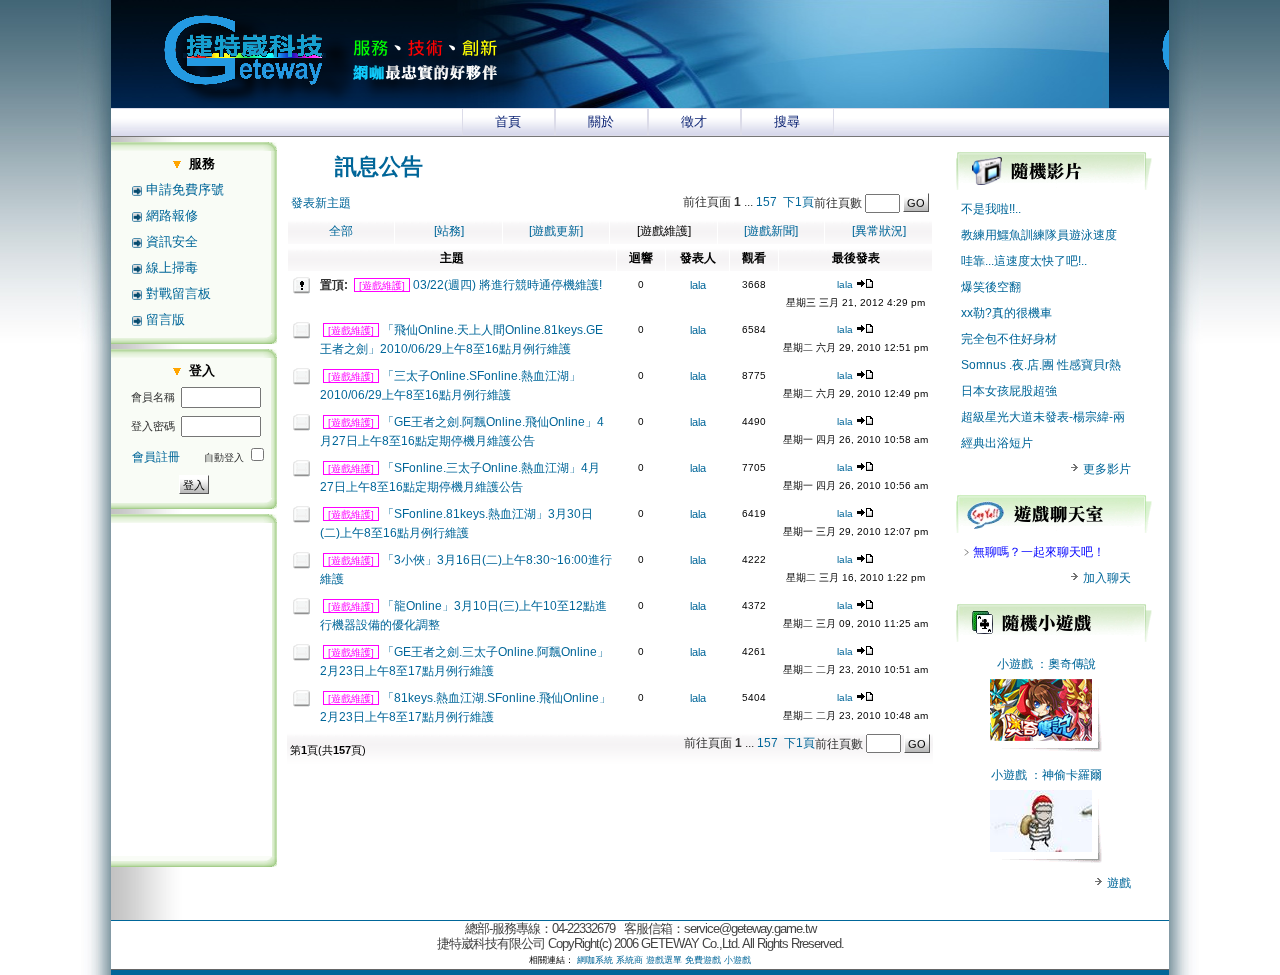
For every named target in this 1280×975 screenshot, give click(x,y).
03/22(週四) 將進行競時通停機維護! (507, 285)
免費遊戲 (703, 960)
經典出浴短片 (997, 443)
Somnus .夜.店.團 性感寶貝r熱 (1041, 365)
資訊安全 (172, 241)
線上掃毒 (172, 267)
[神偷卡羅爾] (1041, 848)
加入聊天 (1105, 578)
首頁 (508, 121)
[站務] (449, 231)
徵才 (694, 121)
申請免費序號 (185, 189)
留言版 (165, 319)
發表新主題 (321, 203)
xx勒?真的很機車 (1006, 313)
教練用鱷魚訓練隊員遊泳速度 (1039, 235)
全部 (341, 231)
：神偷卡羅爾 (1066, 775)
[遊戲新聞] (771, 231)
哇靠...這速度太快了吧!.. (1024, 261)
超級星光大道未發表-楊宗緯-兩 (1043, 417)
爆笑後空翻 (991, 287)
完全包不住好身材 (1009, 339)
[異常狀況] (879, 231)
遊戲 (1117, 883)
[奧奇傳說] (1041, 737)
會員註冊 (156, 457)
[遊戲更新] (556, 231)
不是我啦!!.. (991, 209)
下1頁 (798, 202)
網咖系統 (595, 960)
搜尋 (787, 121)
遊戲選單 (664, 960)
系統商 (629, 960)
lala (698, 285)
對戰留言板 (178, 293)
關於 (601, 121)
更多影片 (1105, 469)
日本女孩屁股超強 (1009, 391)
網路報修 (172, 215)
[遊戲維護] (382, 285)
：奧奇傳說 (1066, 664)
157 (766, 202)
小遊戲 (1015, 664)
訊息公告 (379, 166)
